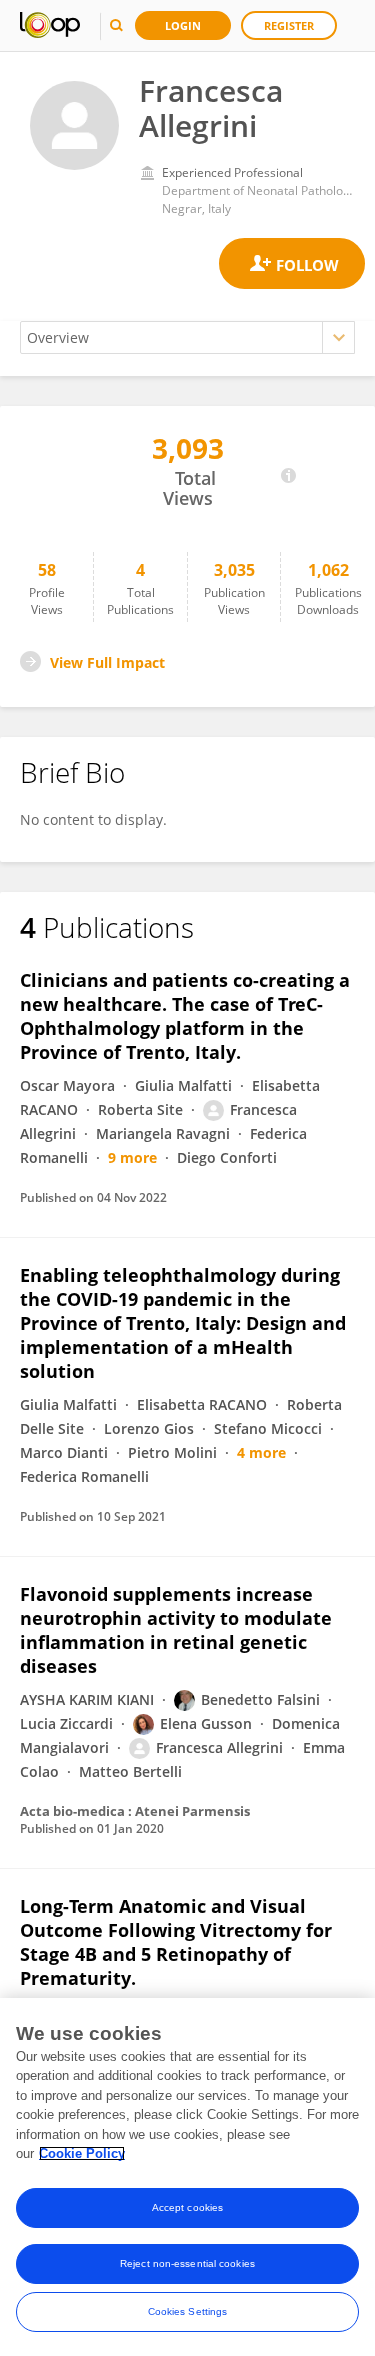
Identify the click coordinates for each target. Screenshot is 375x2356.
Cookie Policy (82, 2153)
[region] (187, 2177)
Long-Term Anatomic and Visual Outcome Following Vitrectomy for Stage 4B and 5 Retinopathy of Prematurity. (176, 1942)
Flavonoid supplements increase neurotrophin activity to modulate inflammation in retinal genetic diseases (176, 1630)
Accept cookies (187, 2207)
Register (289, 25)
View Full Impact (107, 662)
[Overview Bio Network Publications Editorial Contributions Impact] (187, 337)
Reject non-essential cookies (187, 2263)
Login (183, 25)
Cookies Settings (188, 2311)
